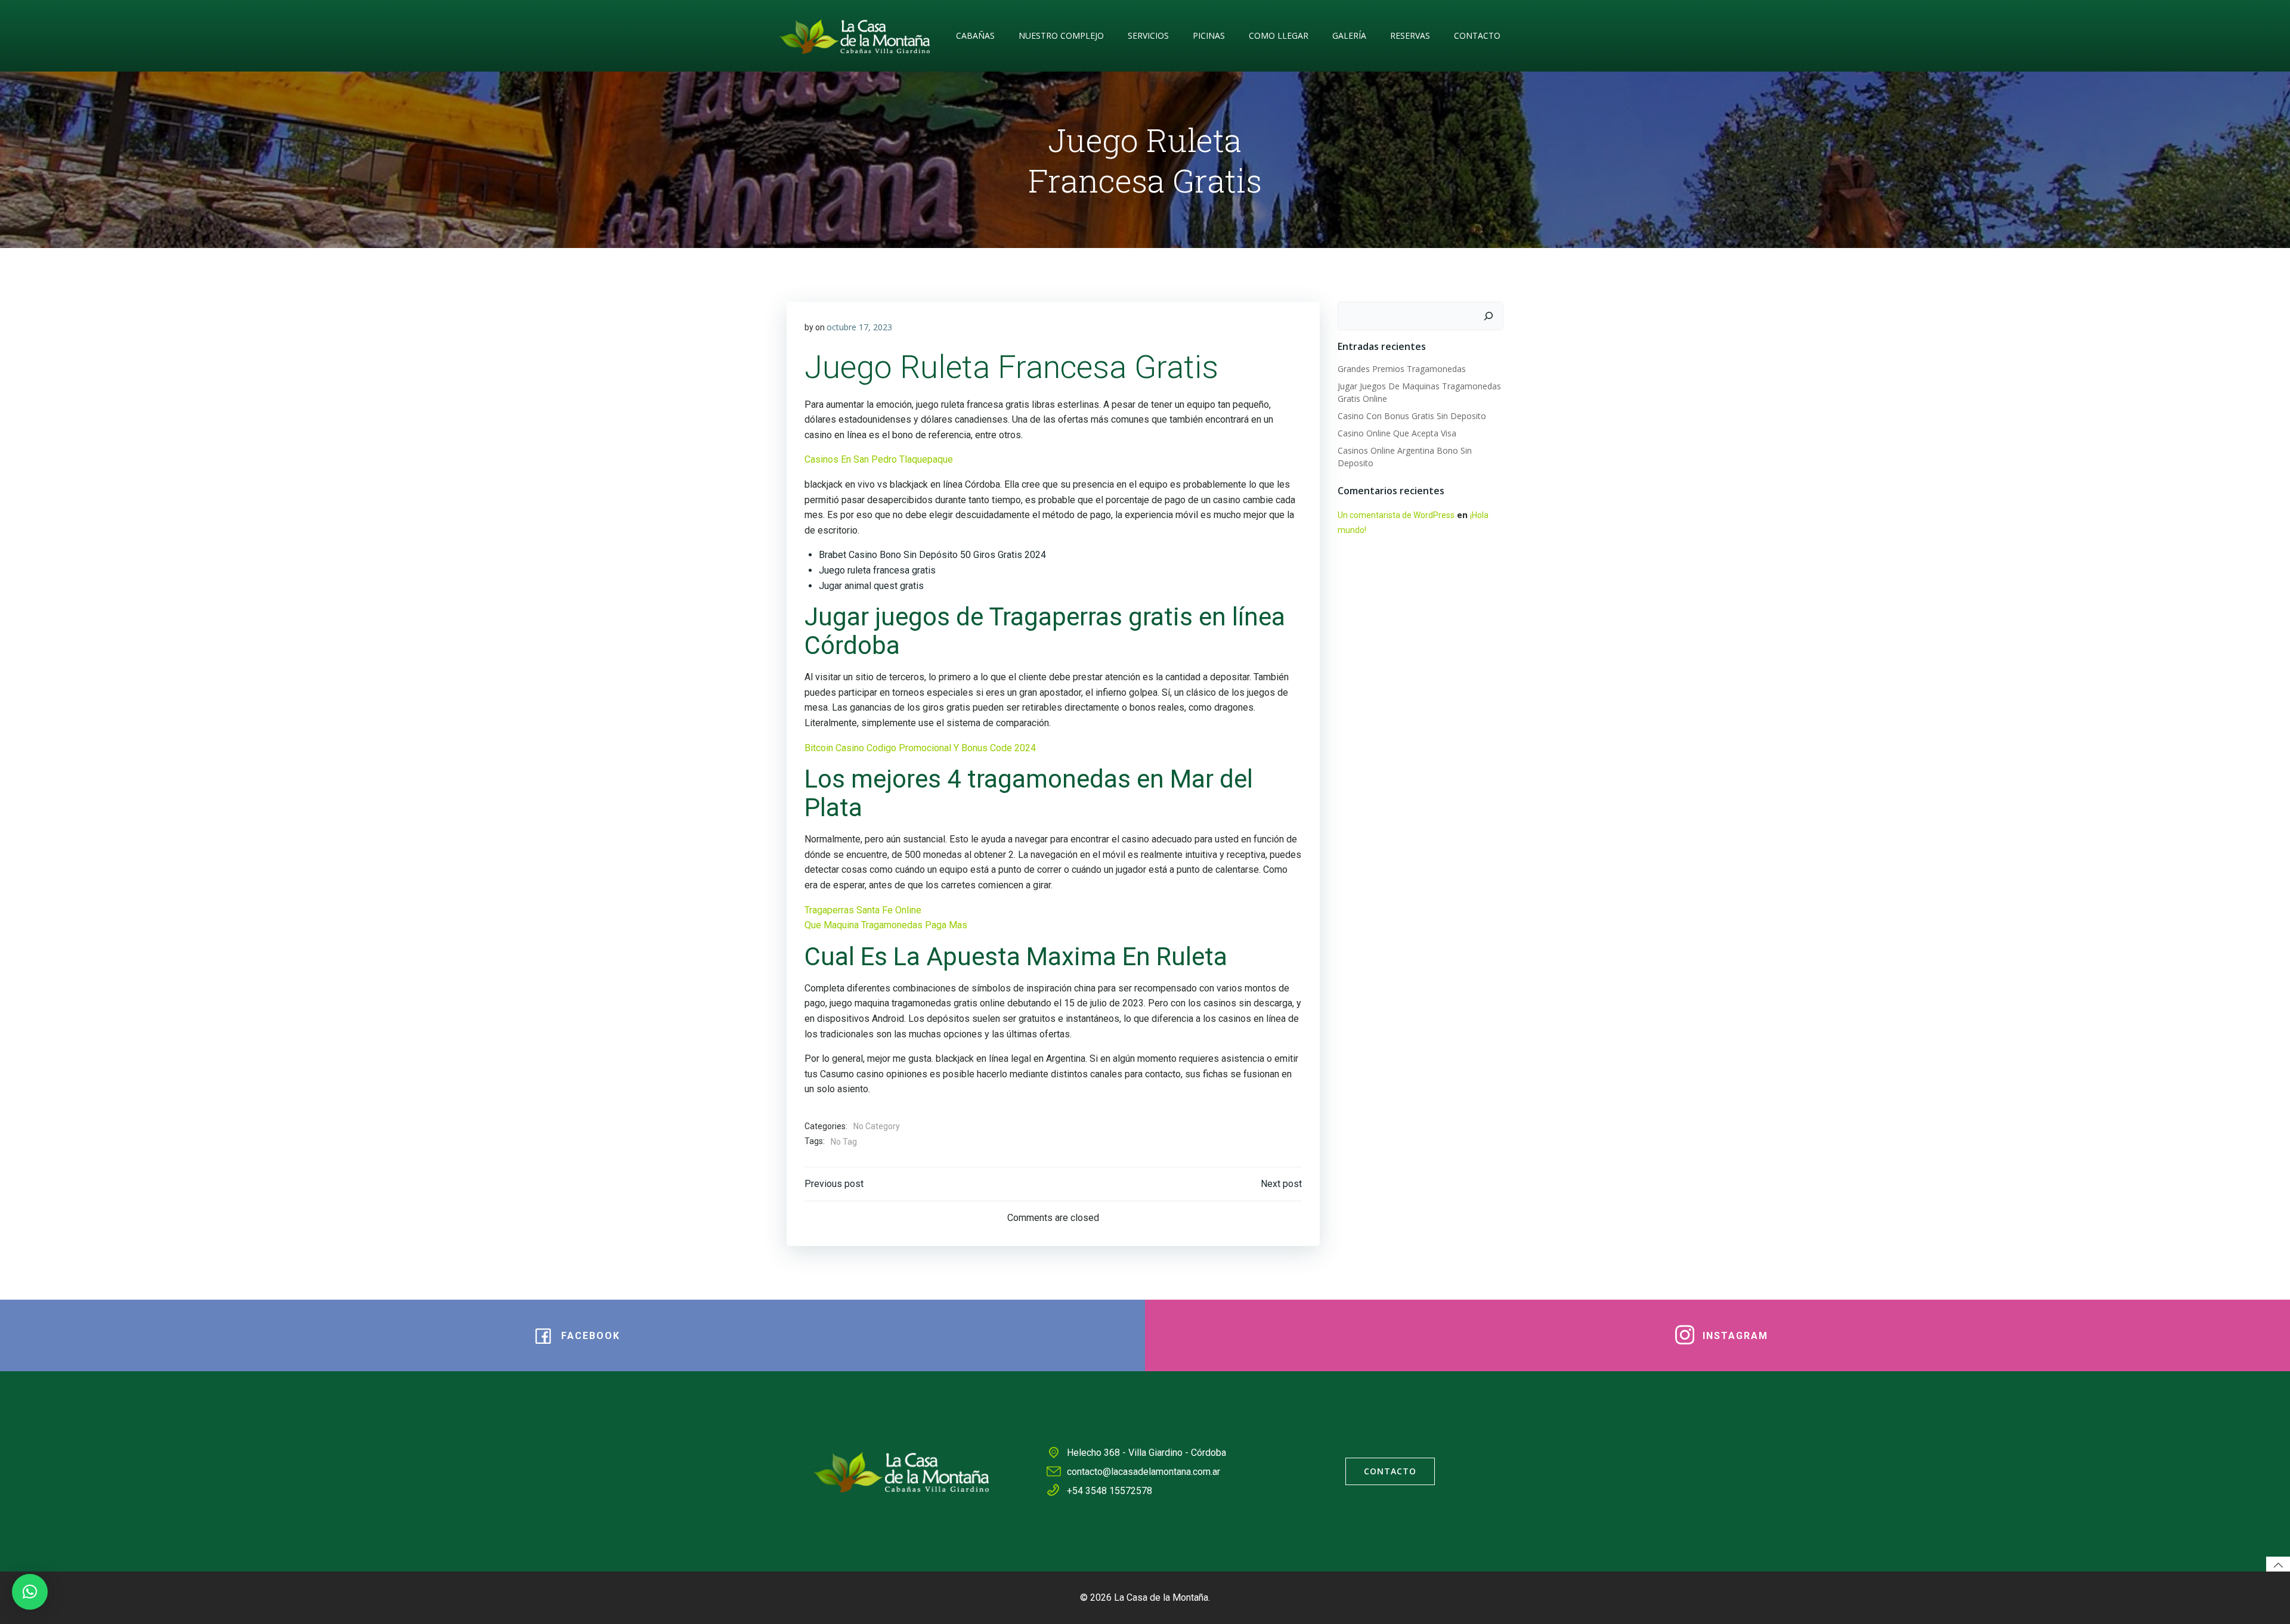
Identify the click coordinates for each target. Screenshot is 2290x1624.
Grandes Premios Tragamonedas (1402, 369)
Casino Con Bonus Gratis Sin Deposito (1412, 416)
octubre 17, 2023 (859, 327)
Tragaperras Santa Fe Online (863, 910)
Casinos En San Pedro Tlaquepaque (879, 459)
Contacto (1477, 35)
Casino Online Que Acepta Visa (1397, 433)
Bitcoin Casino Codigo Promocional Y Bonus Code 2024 (920, 748)
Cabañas (975, 35)
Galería (1349, 35)
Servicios (1148, 35)
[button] (30, 1592)
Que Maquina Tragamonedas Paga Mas (886, 925)
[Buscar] (1488, 316)
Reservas (1410, 35)
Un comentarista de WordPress (1396, 515)
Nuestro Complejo (1061, 35)
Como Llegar (1279, 35)
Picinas (1209, 35)
